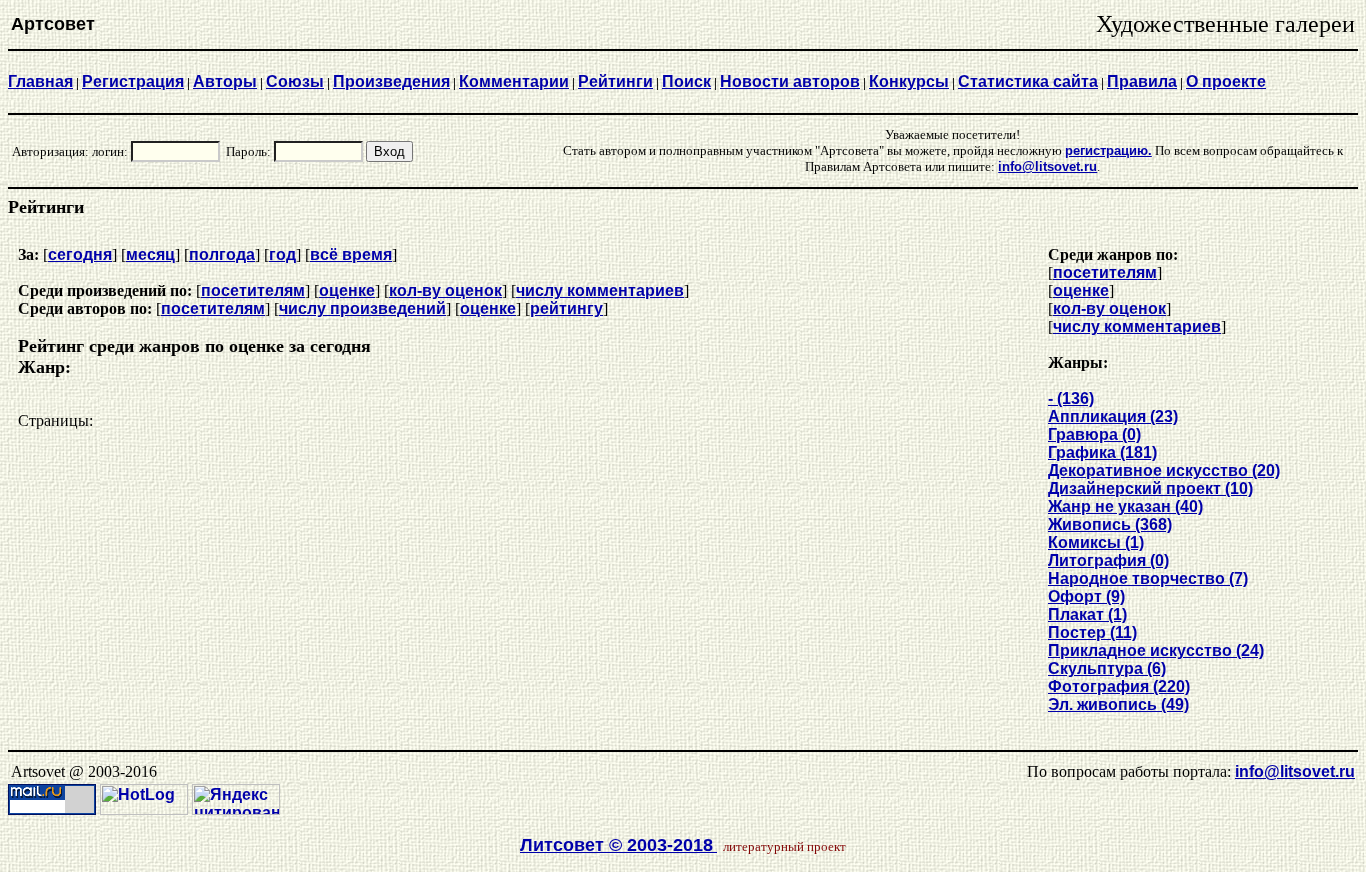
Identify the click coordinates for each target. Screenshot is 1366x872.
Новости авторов (790, 81)
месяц (150, 254)
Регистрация (133, 81)
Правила (1142, 81)
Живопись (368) (1110, 524)
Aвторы (225, 81)
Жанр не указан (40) (1125, 506)
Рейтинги (615, 81)
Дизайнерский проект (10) (1150, 488)
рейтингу (566, 308)
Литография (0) (1108, 560)
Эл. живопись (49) (1118, 704)
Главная (40, 81)
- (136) (1071, 398)
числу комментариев (600, 290)
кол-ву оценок (445, 290)
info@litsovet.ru (1295, 771)
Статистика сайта (1028, 81)
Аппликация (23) (1113, 416)
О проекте (1226, 81)
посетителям (253, 290)
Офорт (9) (1086, 596)
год (282, 254)
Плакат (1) (1087, 614)
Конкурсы (909, 81)
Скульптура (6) (1107, 668)
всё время (351, 254)
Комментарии (514, 81)
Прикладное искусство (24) (1156, 650)
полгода (222, 254)
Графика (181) (1102, 452)
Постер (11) (1092, 632)
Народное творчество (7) (1148, 578)
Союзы (295, 81)
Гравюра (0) (1094, 434)
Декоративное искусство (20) (1164, 470)
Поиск (686, 81)
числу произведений (362, 308)
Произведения (391, 81)
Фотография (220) (1119, 686)
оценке (347, 290)
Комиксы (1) (1096, 542)
